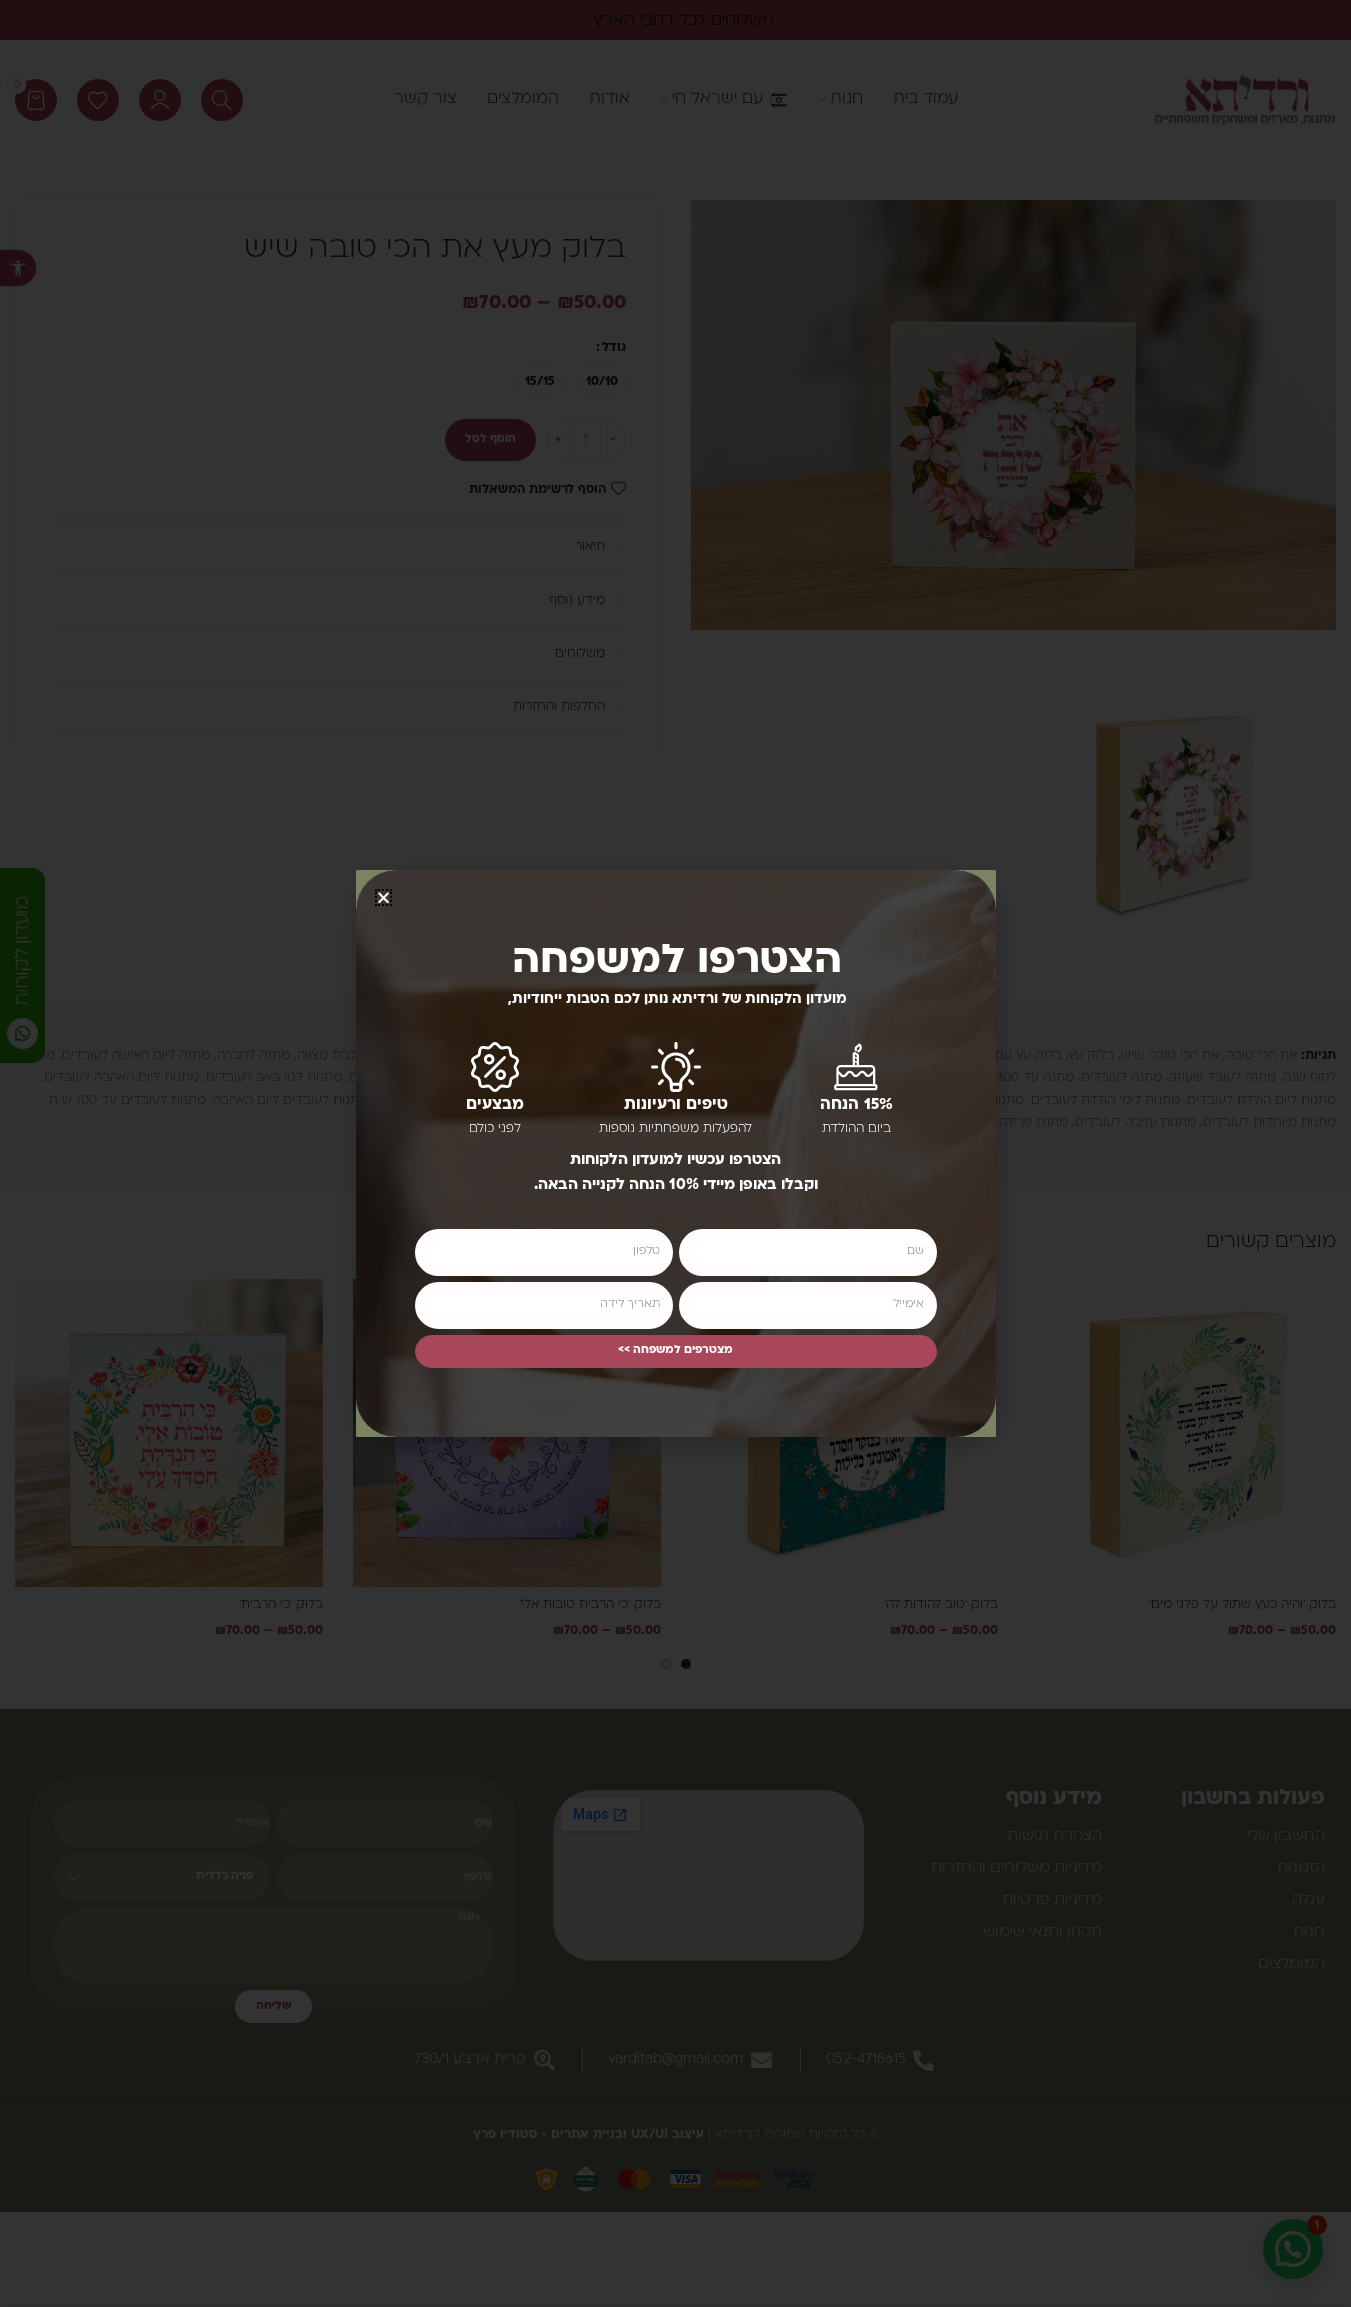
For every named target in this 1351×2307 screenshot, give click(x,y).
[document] (675, 1153)
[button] (383, 897)
